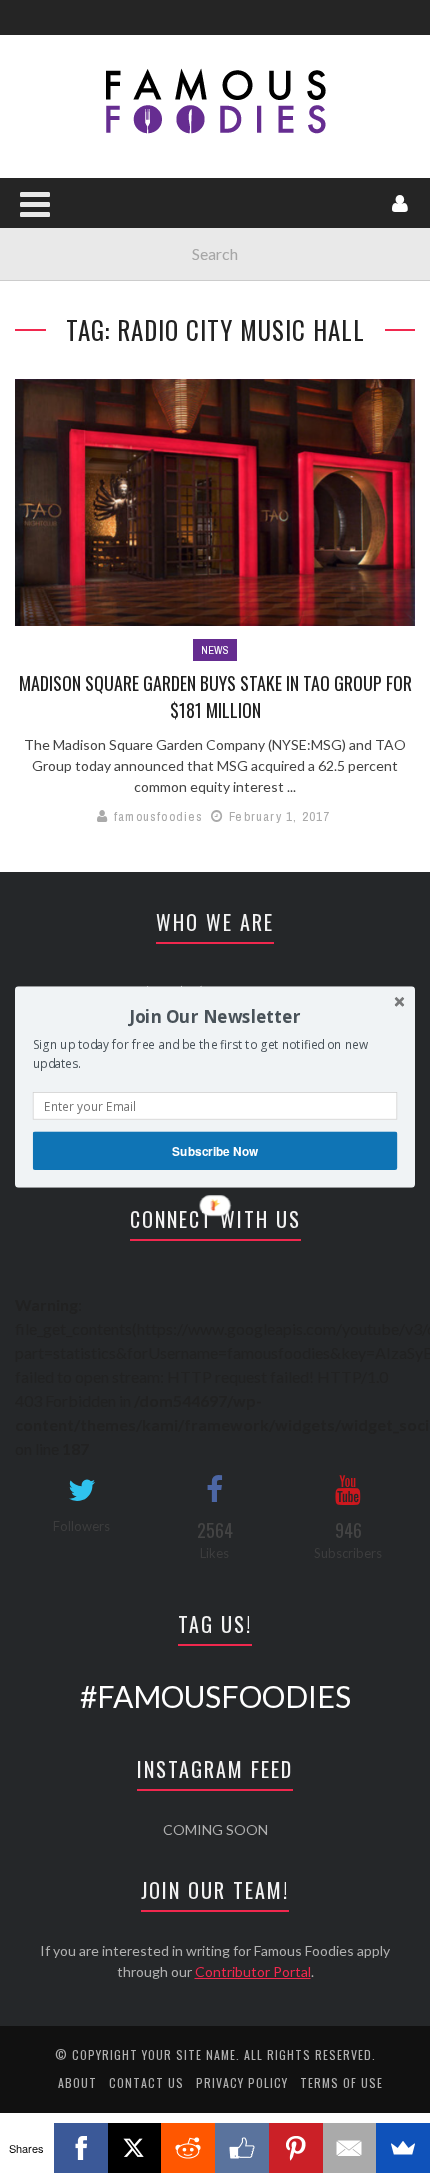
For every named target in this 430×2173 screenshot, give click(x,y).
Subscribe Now (215, 1150)
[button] (215, 1016)
